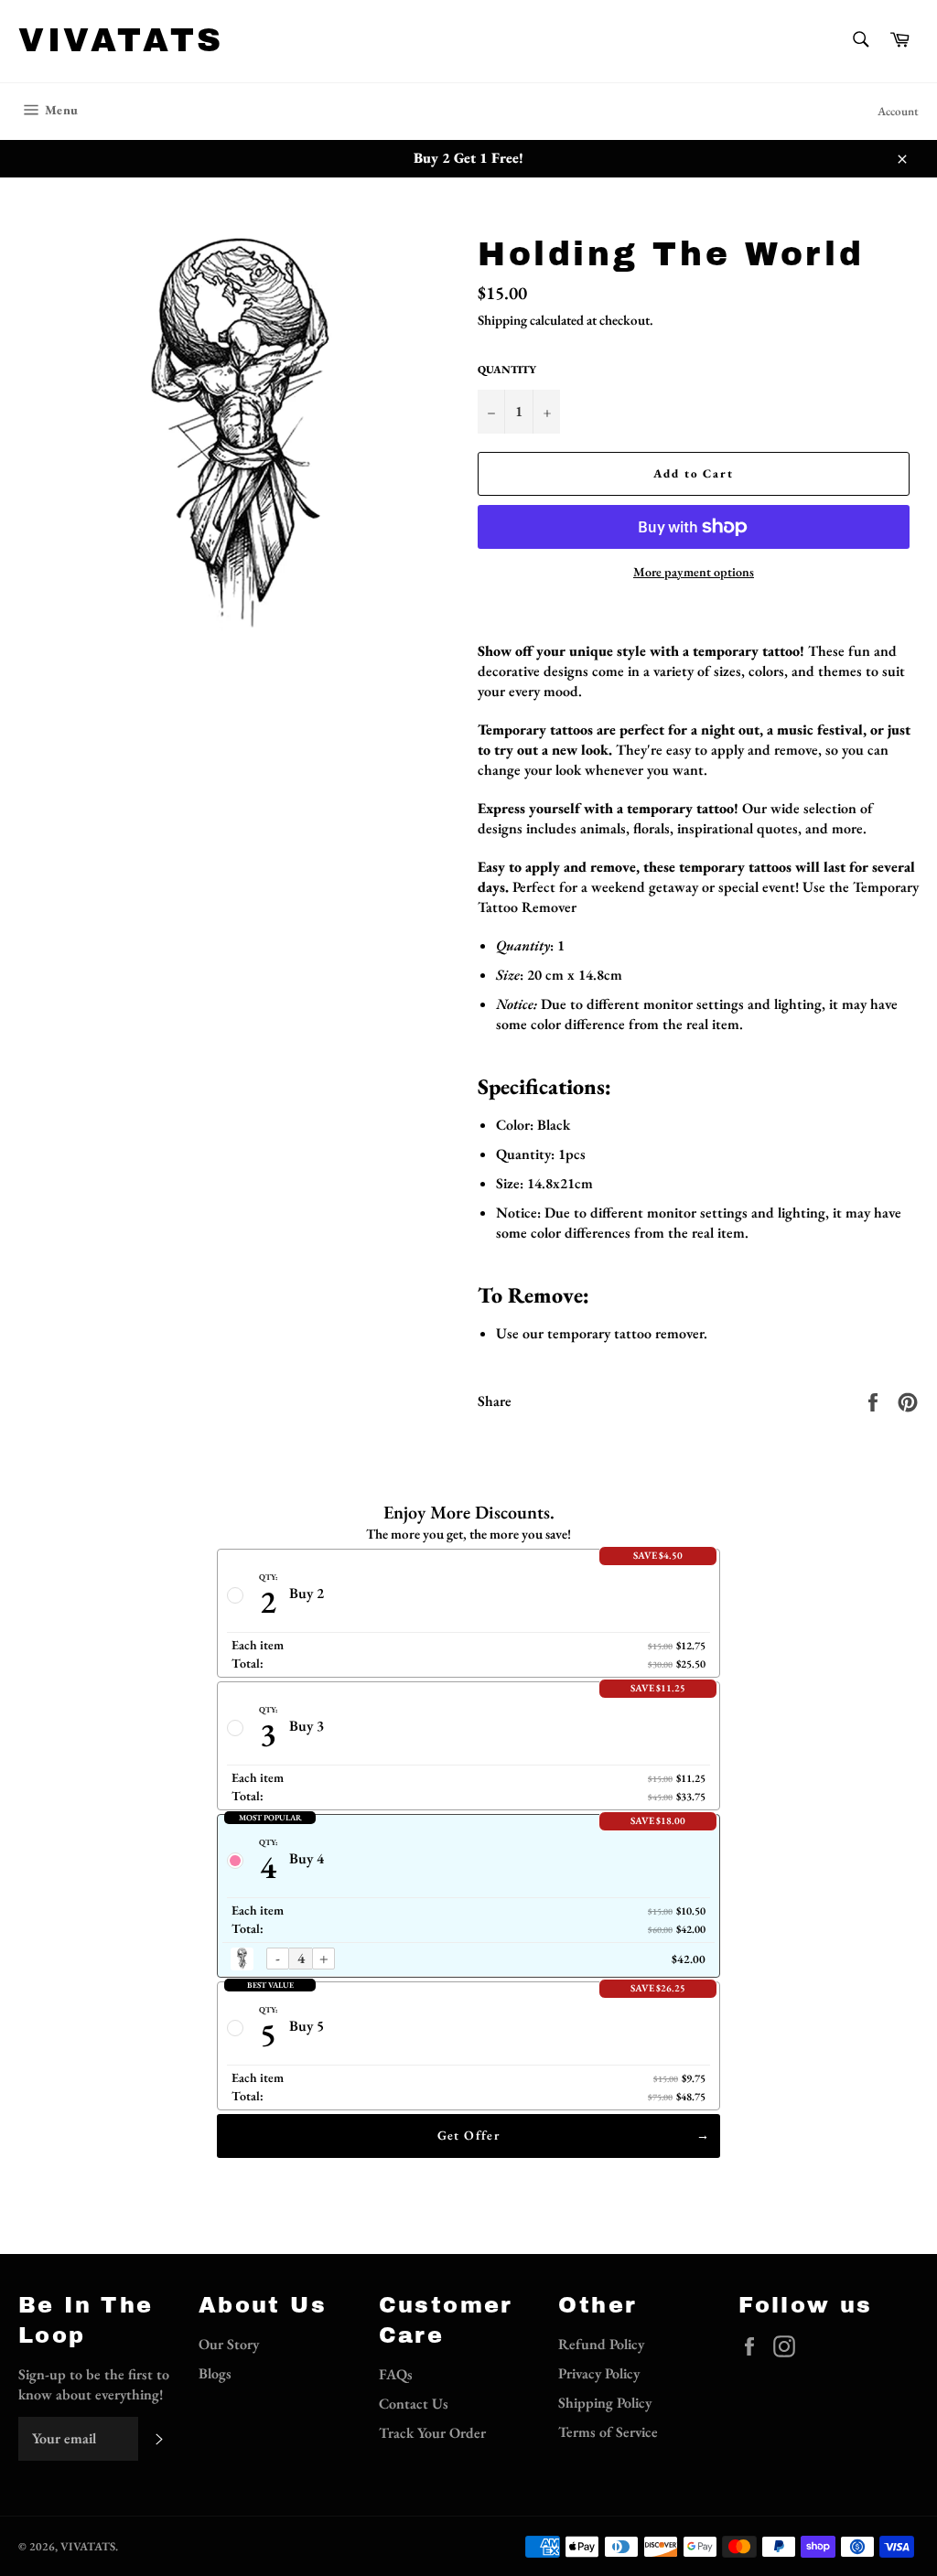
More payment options (694, 572)
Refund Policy (601, 2344)
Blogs (215, 2373)
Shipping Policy (605, 2403)
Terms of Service (608, 2432)
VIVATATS (121, 40)
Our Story (229, 2344)
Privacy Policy (599, 2373)
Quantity (507, 370)
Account (898, 111)
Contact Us (414, 2404)
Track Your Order (432, 2433)
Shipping (502, 320)
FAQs (396, 2374)
